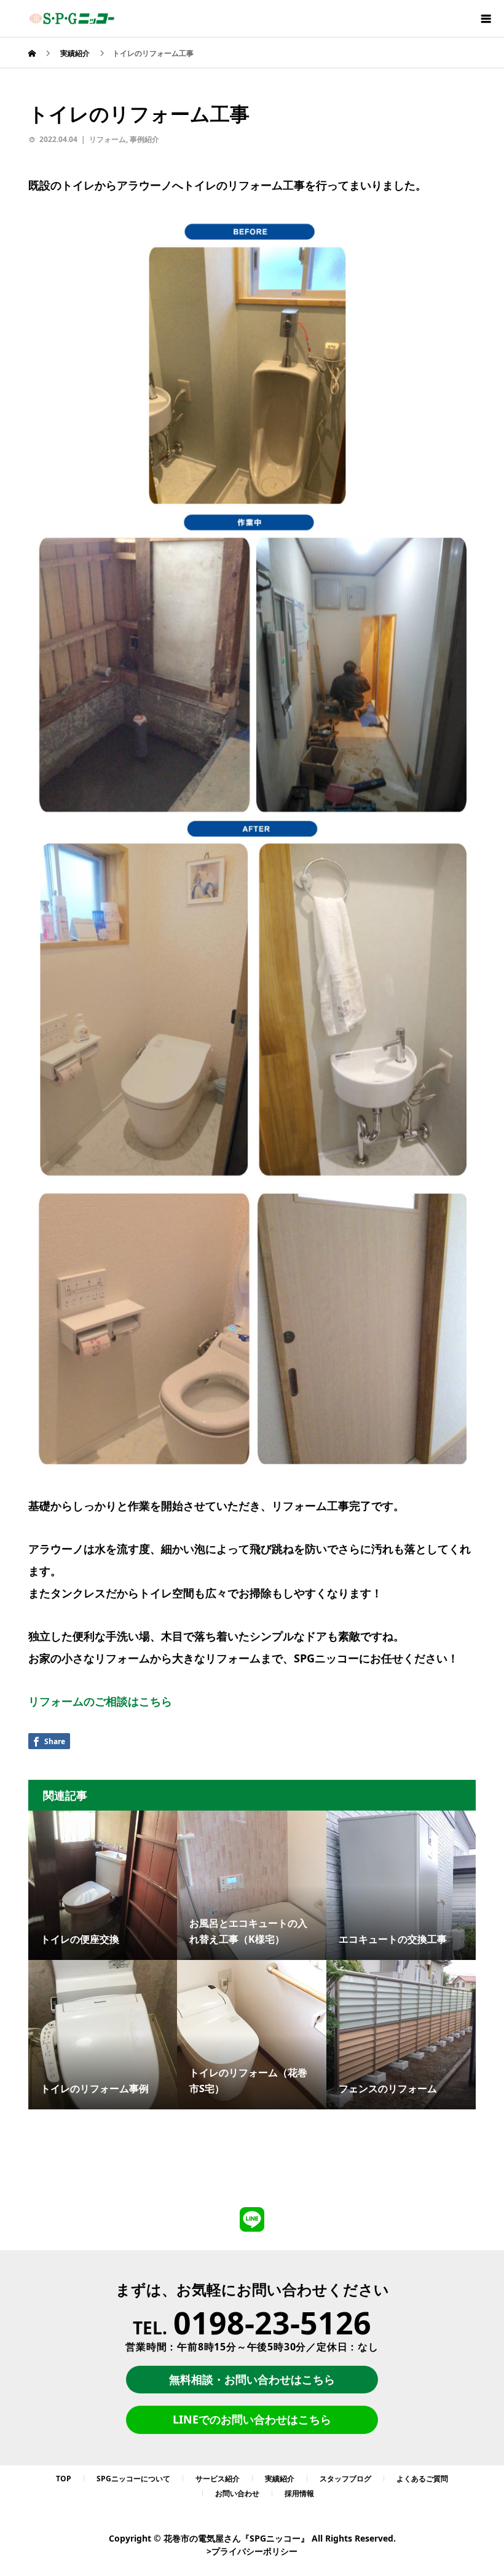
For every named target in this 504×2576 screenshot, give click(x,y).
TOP (64, 2479)
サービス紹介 (218, 2479)
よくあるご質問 (422, 2479)
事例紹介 (144, 139)
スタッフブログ (345, 2479)
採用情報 (299, 2493)
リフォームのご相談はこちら (100, 1701)
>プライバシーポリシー (252, 2551)
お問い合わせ (237, 2493)
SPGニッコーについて (133, 2479)
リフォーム (108, 139)
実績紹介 (280, 2479)
